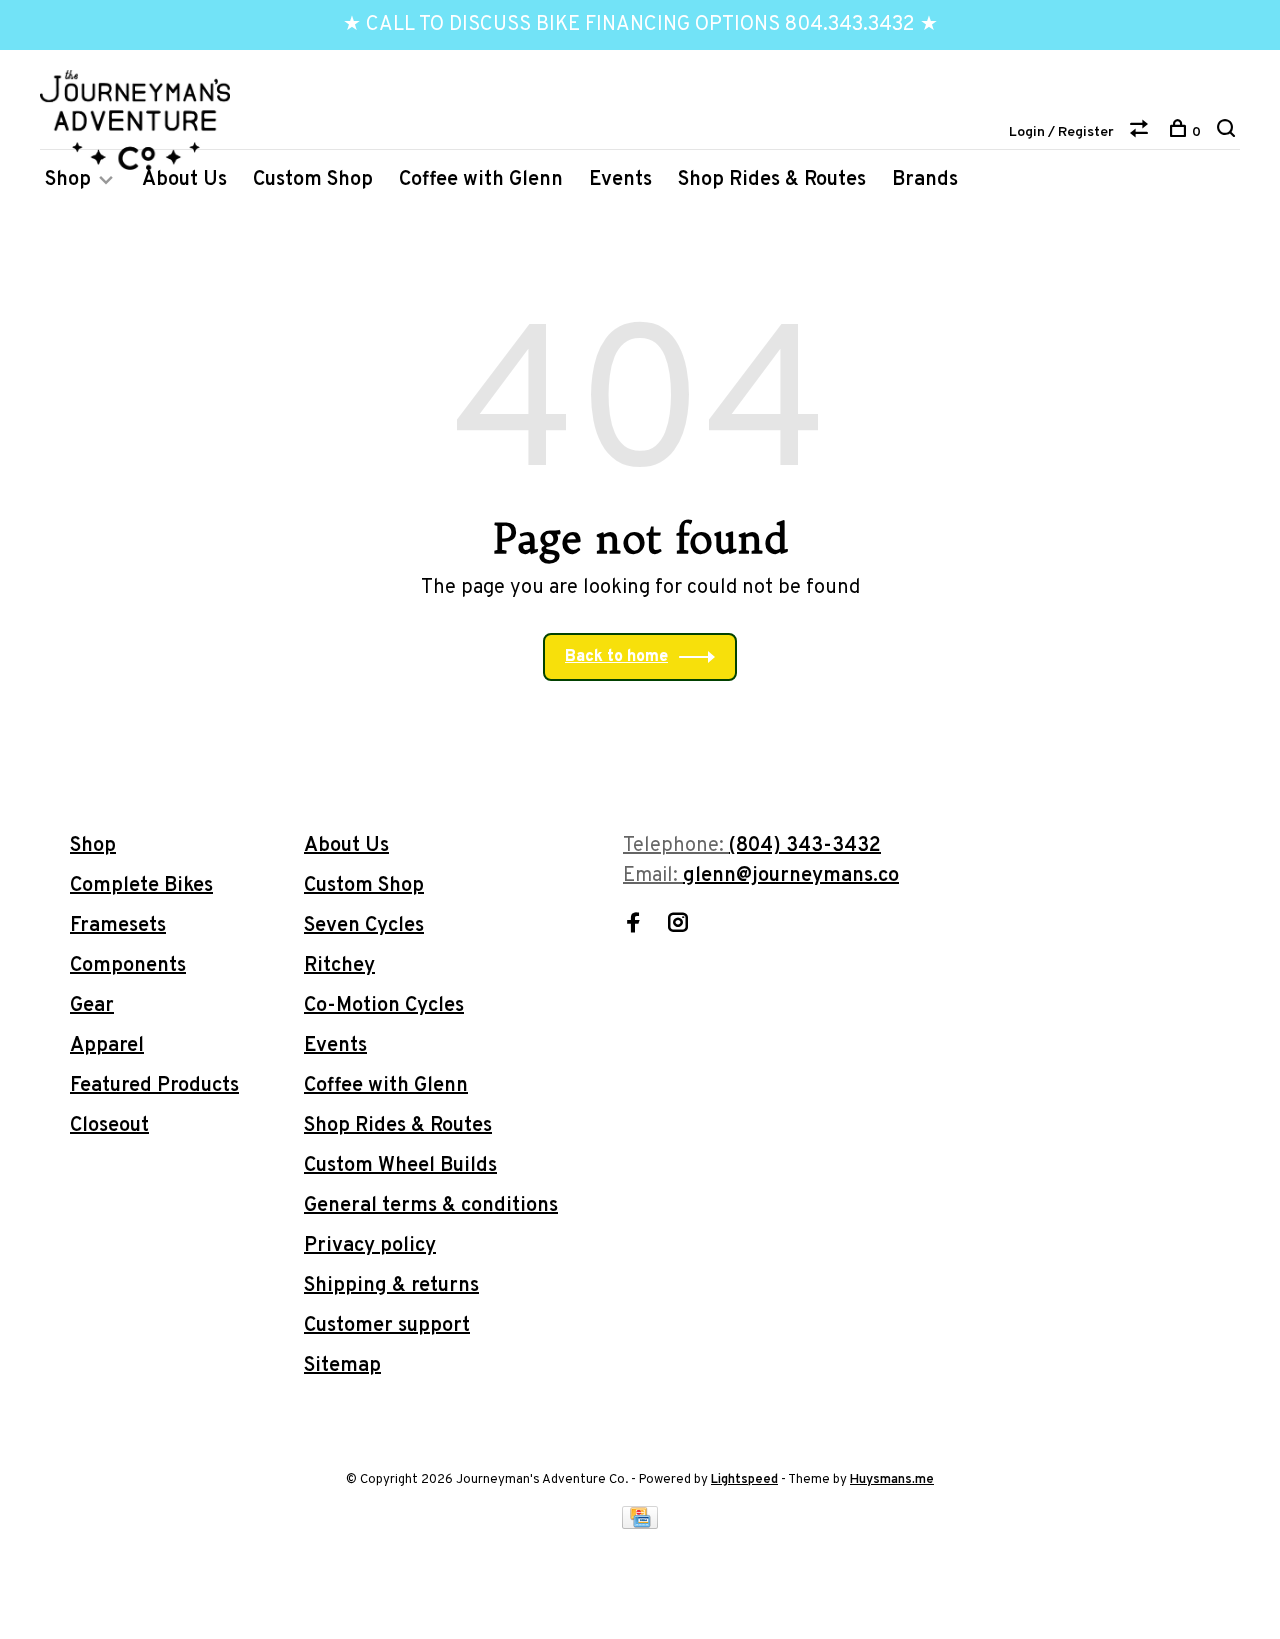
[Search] (1228, 132)
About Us (184, 180)
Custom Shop (313, 180)
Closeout (109, 1126)
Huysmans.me (892, 1480)
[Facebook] (633, 926)
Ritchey (339, 966)
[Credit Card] (640, 1524)
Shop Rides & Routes (772, 180)
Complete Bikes (141, 886)
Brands (925, 180)
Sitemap (342, 1366)
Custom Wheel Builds (400, 1166)
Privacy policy (370, 1246)
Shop (68, 180)
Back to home (616, 657)
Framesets (118, 926)
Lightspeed (744, 1480)
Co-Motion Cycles (384, 1006)
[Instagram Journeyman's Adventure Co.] (678, 926)
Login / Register (1061, 132)
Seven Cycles (364, 926)
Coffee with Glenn (481, 180)
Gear (92, 1006)
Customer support (387, 1326)
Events (620, 180)
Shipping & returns (391, 1286)
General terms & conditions (431, 1206)
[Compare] (1141, 132)
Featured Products (154, 1086)
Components (128, 966)
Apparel (107, 1046)
